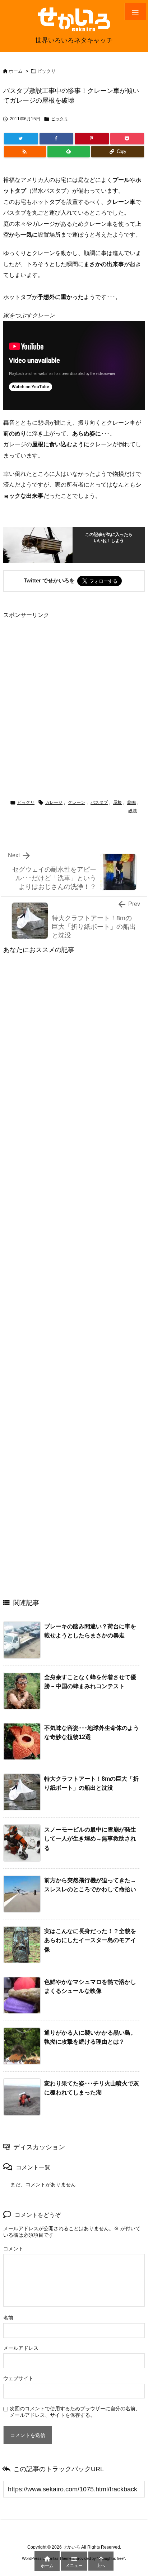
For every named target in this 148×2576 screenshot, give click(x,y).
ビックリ (46, 71)
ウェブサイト (18, 2378)
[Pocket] (127, 139)
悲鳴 (131, 802)
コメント (13, 2249)
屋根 (117, 802)
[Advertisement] (74, 695)
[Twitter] (21, 139)
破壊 (133, 811)
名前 (8, 2318)
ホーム (16, 71)
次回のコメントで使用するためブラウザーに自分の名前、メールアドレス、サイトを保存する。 (75, 2412)
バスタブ (99, 802)
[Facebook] (57, 139)
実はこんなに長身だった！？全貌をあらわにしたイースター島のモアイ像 (90, 1940)
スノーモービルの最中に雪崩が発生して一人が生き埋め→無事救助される (90, 1839)
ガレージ (54, 802)
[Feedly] (69, 152)
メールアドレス (21, 2348)
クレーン (77, 802)
